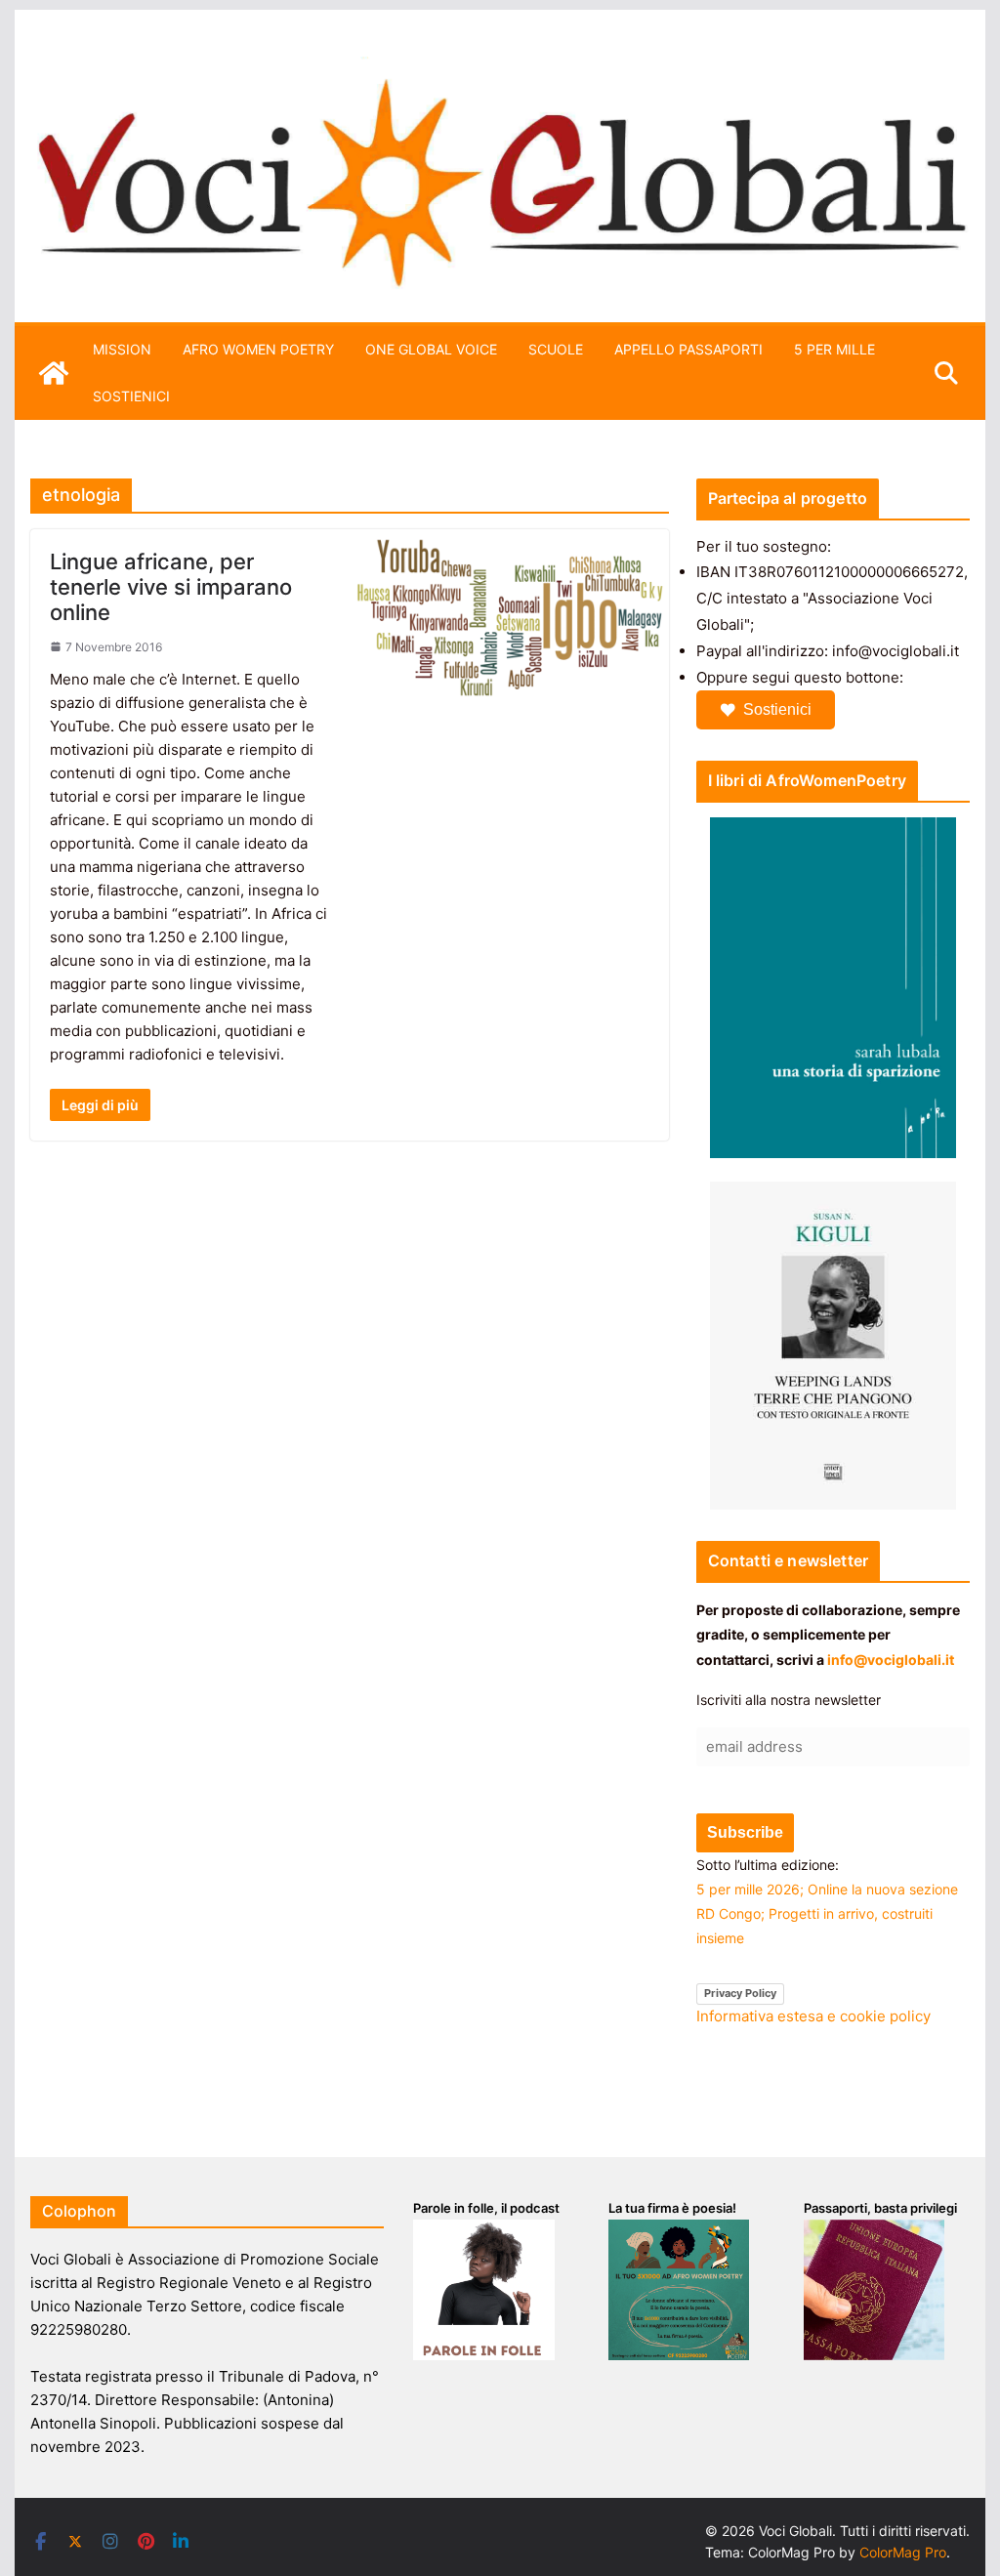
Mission (122, 349)
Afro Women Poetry (258, 349)
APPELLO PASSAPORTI (688, 349)
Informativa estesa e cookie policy (813, 2016)
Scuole (556, 349)
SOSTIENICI (131, 396)
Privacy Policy (740, 1993)
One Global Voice (431, 349)
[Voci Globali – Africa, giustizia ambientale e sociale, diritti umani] (500, 68)
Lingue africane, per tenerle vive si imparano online (171, 587)
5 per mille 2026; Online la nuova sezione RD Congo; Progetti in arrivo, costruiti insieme (827, 1913)
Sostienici (777, 709)
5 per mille (834, 349)
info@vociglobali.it (891, 1660)
